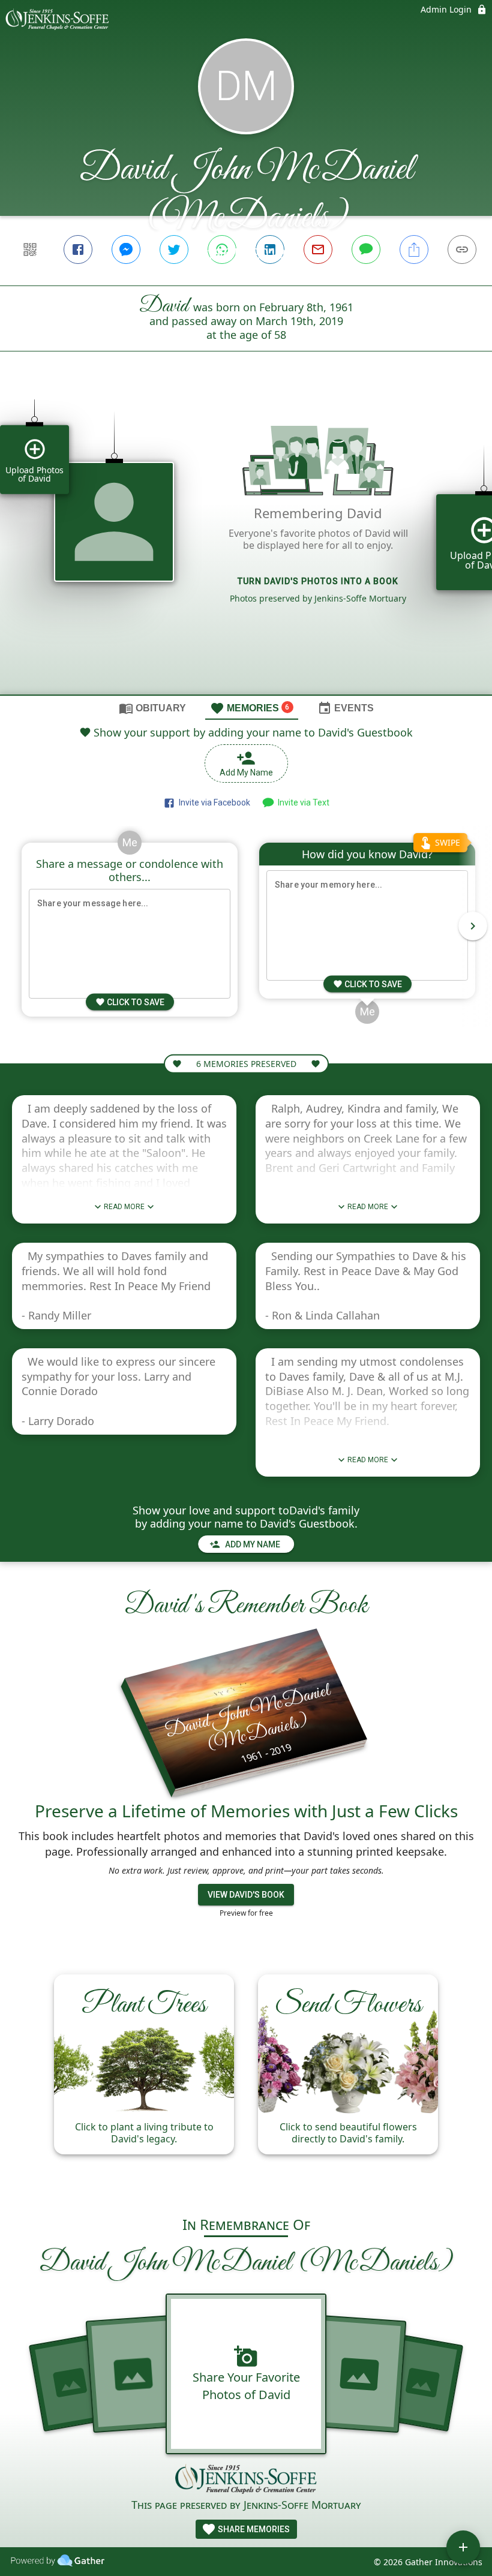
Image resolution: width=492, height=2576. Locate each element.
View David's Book (246, 1895)
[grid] (246, 543)
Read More (124, 1207)
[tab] (152, 708)
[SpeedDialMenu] (463, 2547)
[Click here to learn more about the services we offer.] (246, 2480)
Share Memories (253, 2529)
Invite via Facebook (213, 802)
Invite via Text (302, 802)
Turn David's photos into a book (318, 581)
